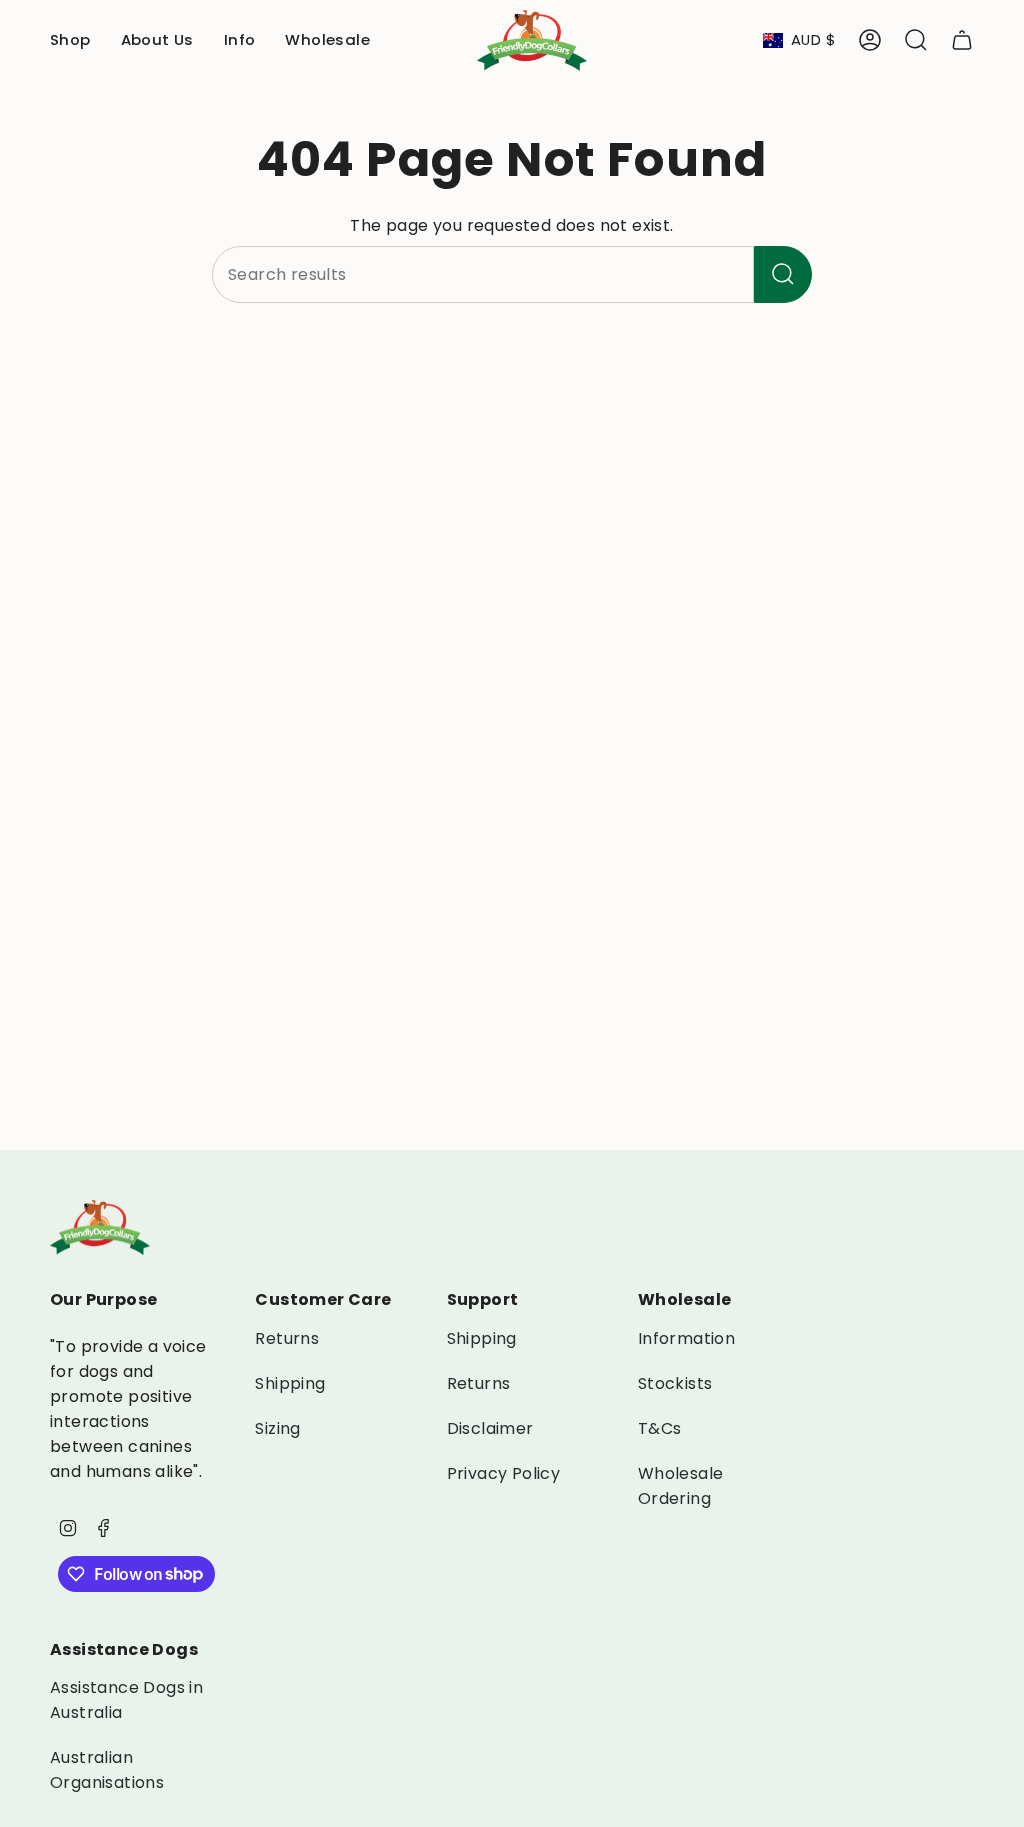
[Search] (783, 274)
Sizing (277, 1428)
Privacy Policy (504, 1473)
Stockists (675, 1383)
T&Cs (660, 1428)
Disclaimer (490, 1428)
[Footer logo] (100, 1227)
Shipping (290, 1383)
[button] (70, 40)
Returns (287, 1338)
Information (686, 1338)
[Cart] (962, 40)
